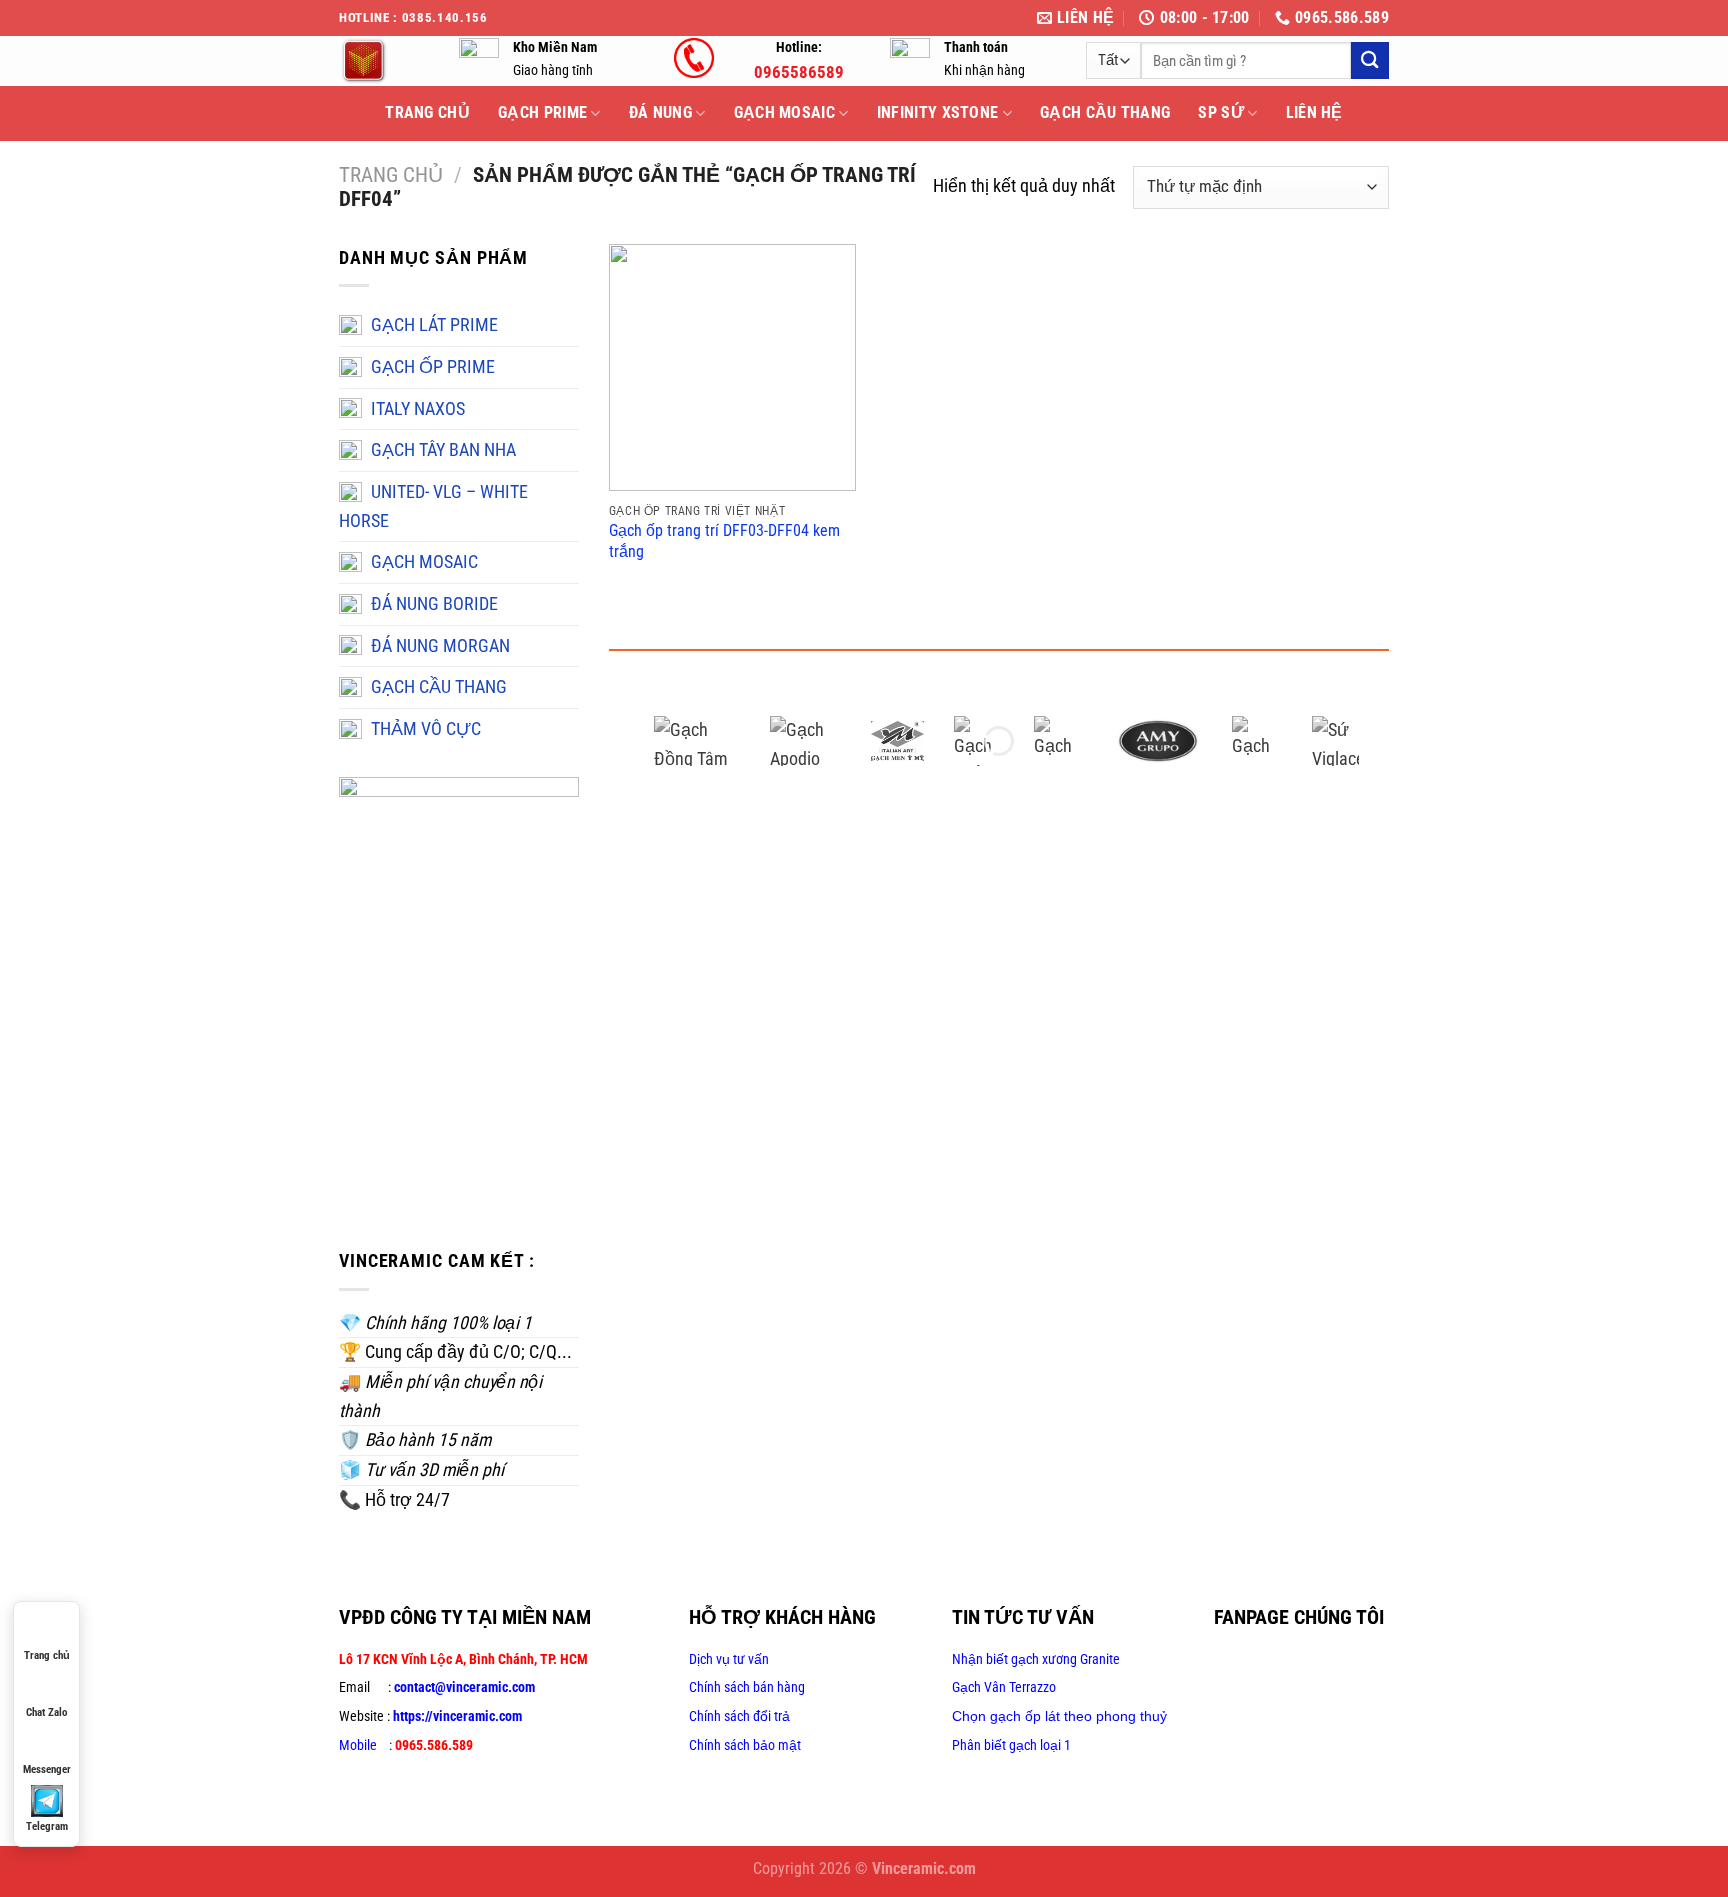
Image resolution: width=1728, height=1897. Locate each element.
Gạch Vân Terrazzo (1004, 1687)
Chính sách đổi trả (739, 1716)
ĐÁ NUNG (660, 112)
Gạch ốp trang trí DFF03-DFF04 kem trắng (724, 541)
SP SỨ (1221, 112)
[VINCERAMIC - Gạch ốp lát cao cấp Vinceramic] (384, 61)
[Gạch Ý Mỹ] (897, 741)
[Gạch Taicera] (1257, 741)
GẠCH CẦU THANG (1105, 112)
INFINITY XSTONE (938, 112)
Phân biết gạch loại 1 (1011, 1745)
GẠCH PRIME (542, 112)
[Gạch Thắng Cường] (979, 741)
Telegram (47, 1826)
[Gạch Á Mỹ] (1158, 741)
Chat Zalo (46, 1712)
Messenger (47, 1769)
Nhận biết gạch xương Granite (1036, 1659)
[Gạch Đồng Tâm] (697, 741)
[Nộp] (1370, 60)
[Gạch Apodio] (806, 741)
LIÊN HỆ (1314, 112)
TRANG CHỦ (427, 112)
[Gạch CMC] (1059, 741)
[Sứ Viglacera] (1337, 741)
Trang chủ (391, 175)
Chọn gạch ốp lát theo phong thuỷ (1059, 1716)
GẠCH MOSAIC (785, 112)
